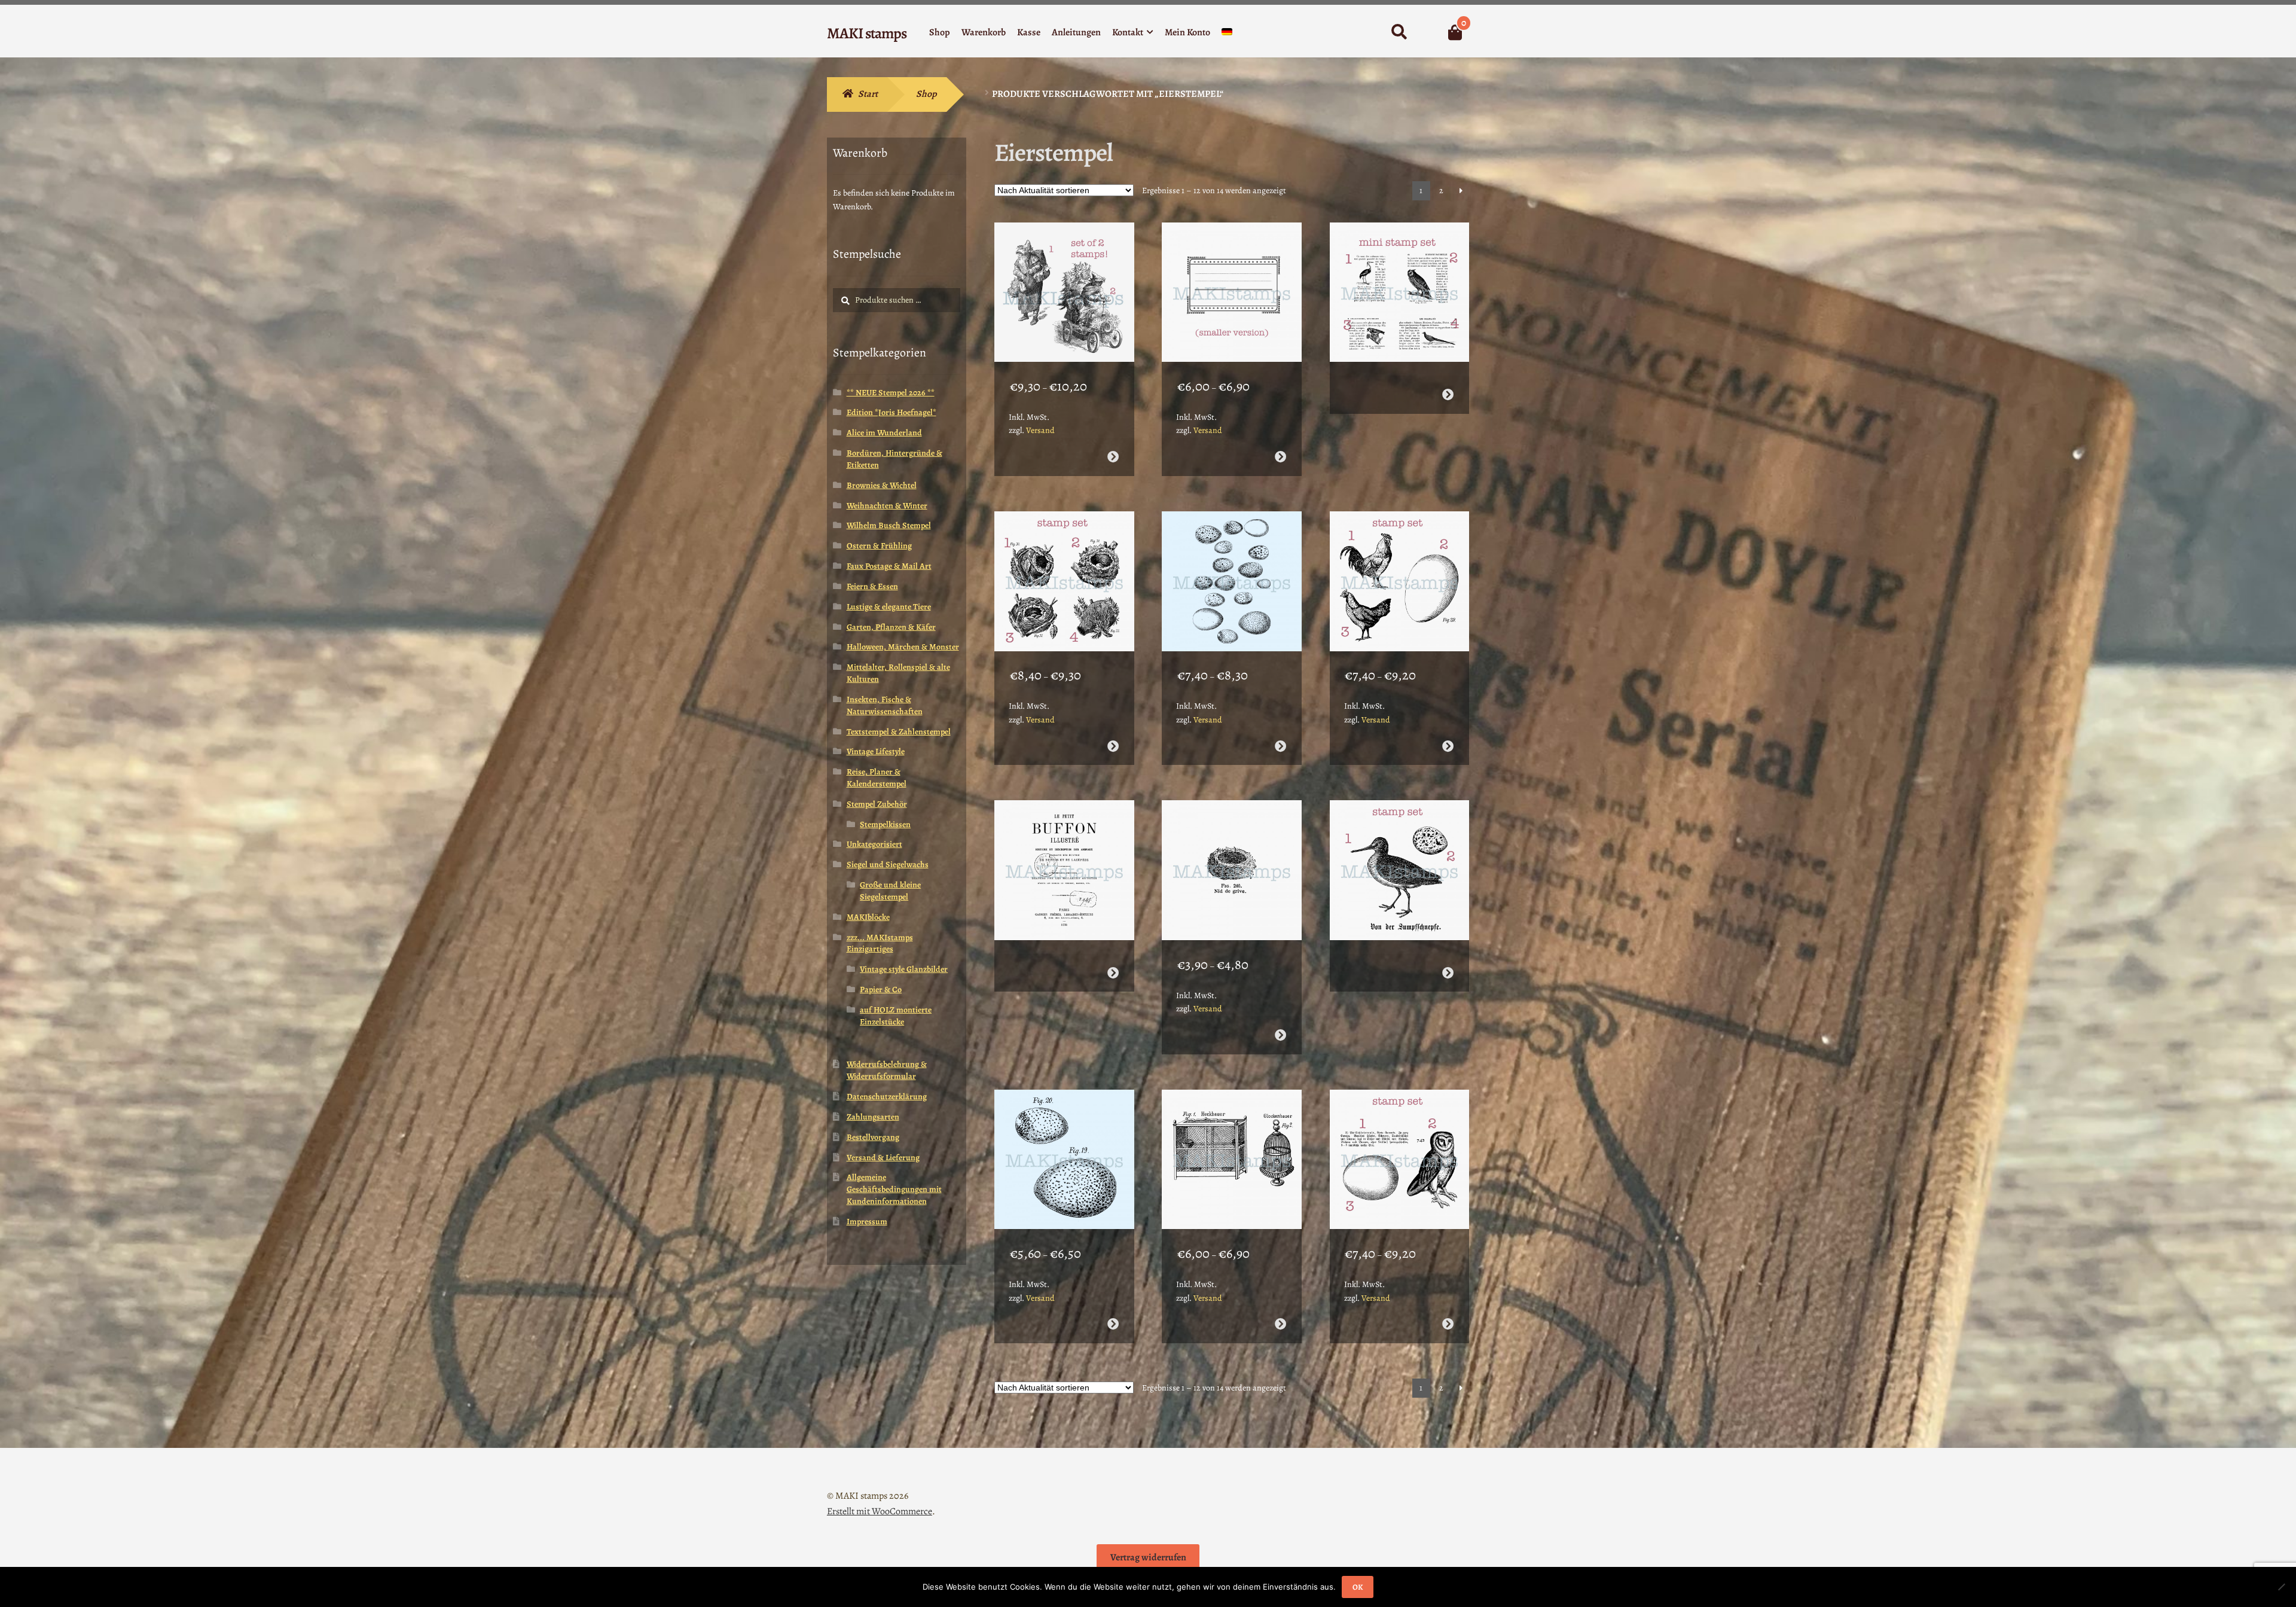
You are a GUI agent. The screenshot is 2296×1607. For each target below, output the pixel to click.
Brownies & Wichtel (882, 485)
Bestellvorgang (873, 1137)
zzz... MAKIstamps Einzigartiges (880, 943)
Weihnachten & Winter (887, 506)
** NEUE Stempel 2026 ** (891, 393)
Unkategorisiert (874, 844)
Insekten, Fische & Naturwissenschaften (885, 705)
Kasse (1029, 32)
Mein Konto (1187, 32)
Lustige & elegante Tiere (889, 607)
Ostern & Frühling (879, 546)
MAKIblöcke (868, 917)
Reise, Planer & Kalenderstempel (877, 778)
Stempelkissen (885, 824)
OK (1358, 1587)
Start (868, 94)
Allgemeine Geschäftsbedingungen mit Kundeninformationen (894, 1189)
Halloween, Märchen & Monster (903, 647)
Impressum (867, 1222)
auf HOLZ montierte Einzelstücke (896, 1016)
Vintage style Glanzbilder (904, 969)
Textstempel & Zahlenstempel (899, 732)
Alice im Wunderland (884, 433)
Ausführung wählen (1112, 457)
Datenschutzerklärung (887, 1097)
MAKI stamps (867, 33)
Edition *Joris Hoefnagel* (891, 412)
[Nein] (2281, 1587)
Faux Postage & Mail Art (889, 566)
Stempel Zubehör (877, 804)
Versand (1040, 430)
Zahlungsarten (873, 1117)
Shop (940, 32)
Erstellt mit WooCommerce (880, 1511)
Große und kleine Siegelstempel (890, 891)
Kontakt (1128, 32)
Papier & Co (881, 989)
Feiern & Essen (872, 586)
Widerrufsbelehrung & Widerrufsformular (887, 1070)
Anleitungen (1076, 32)
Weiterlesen (1448, 394)
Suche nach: (1399, 32)
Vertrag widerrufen (1148, 1557)
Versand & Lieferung (883, 1158)
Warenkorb (984, 32)
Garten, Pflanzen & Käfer (891, 627)
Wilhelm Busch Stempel (889, 525)
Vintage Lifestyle (876, 751)
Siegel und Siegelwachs (888, 865)
